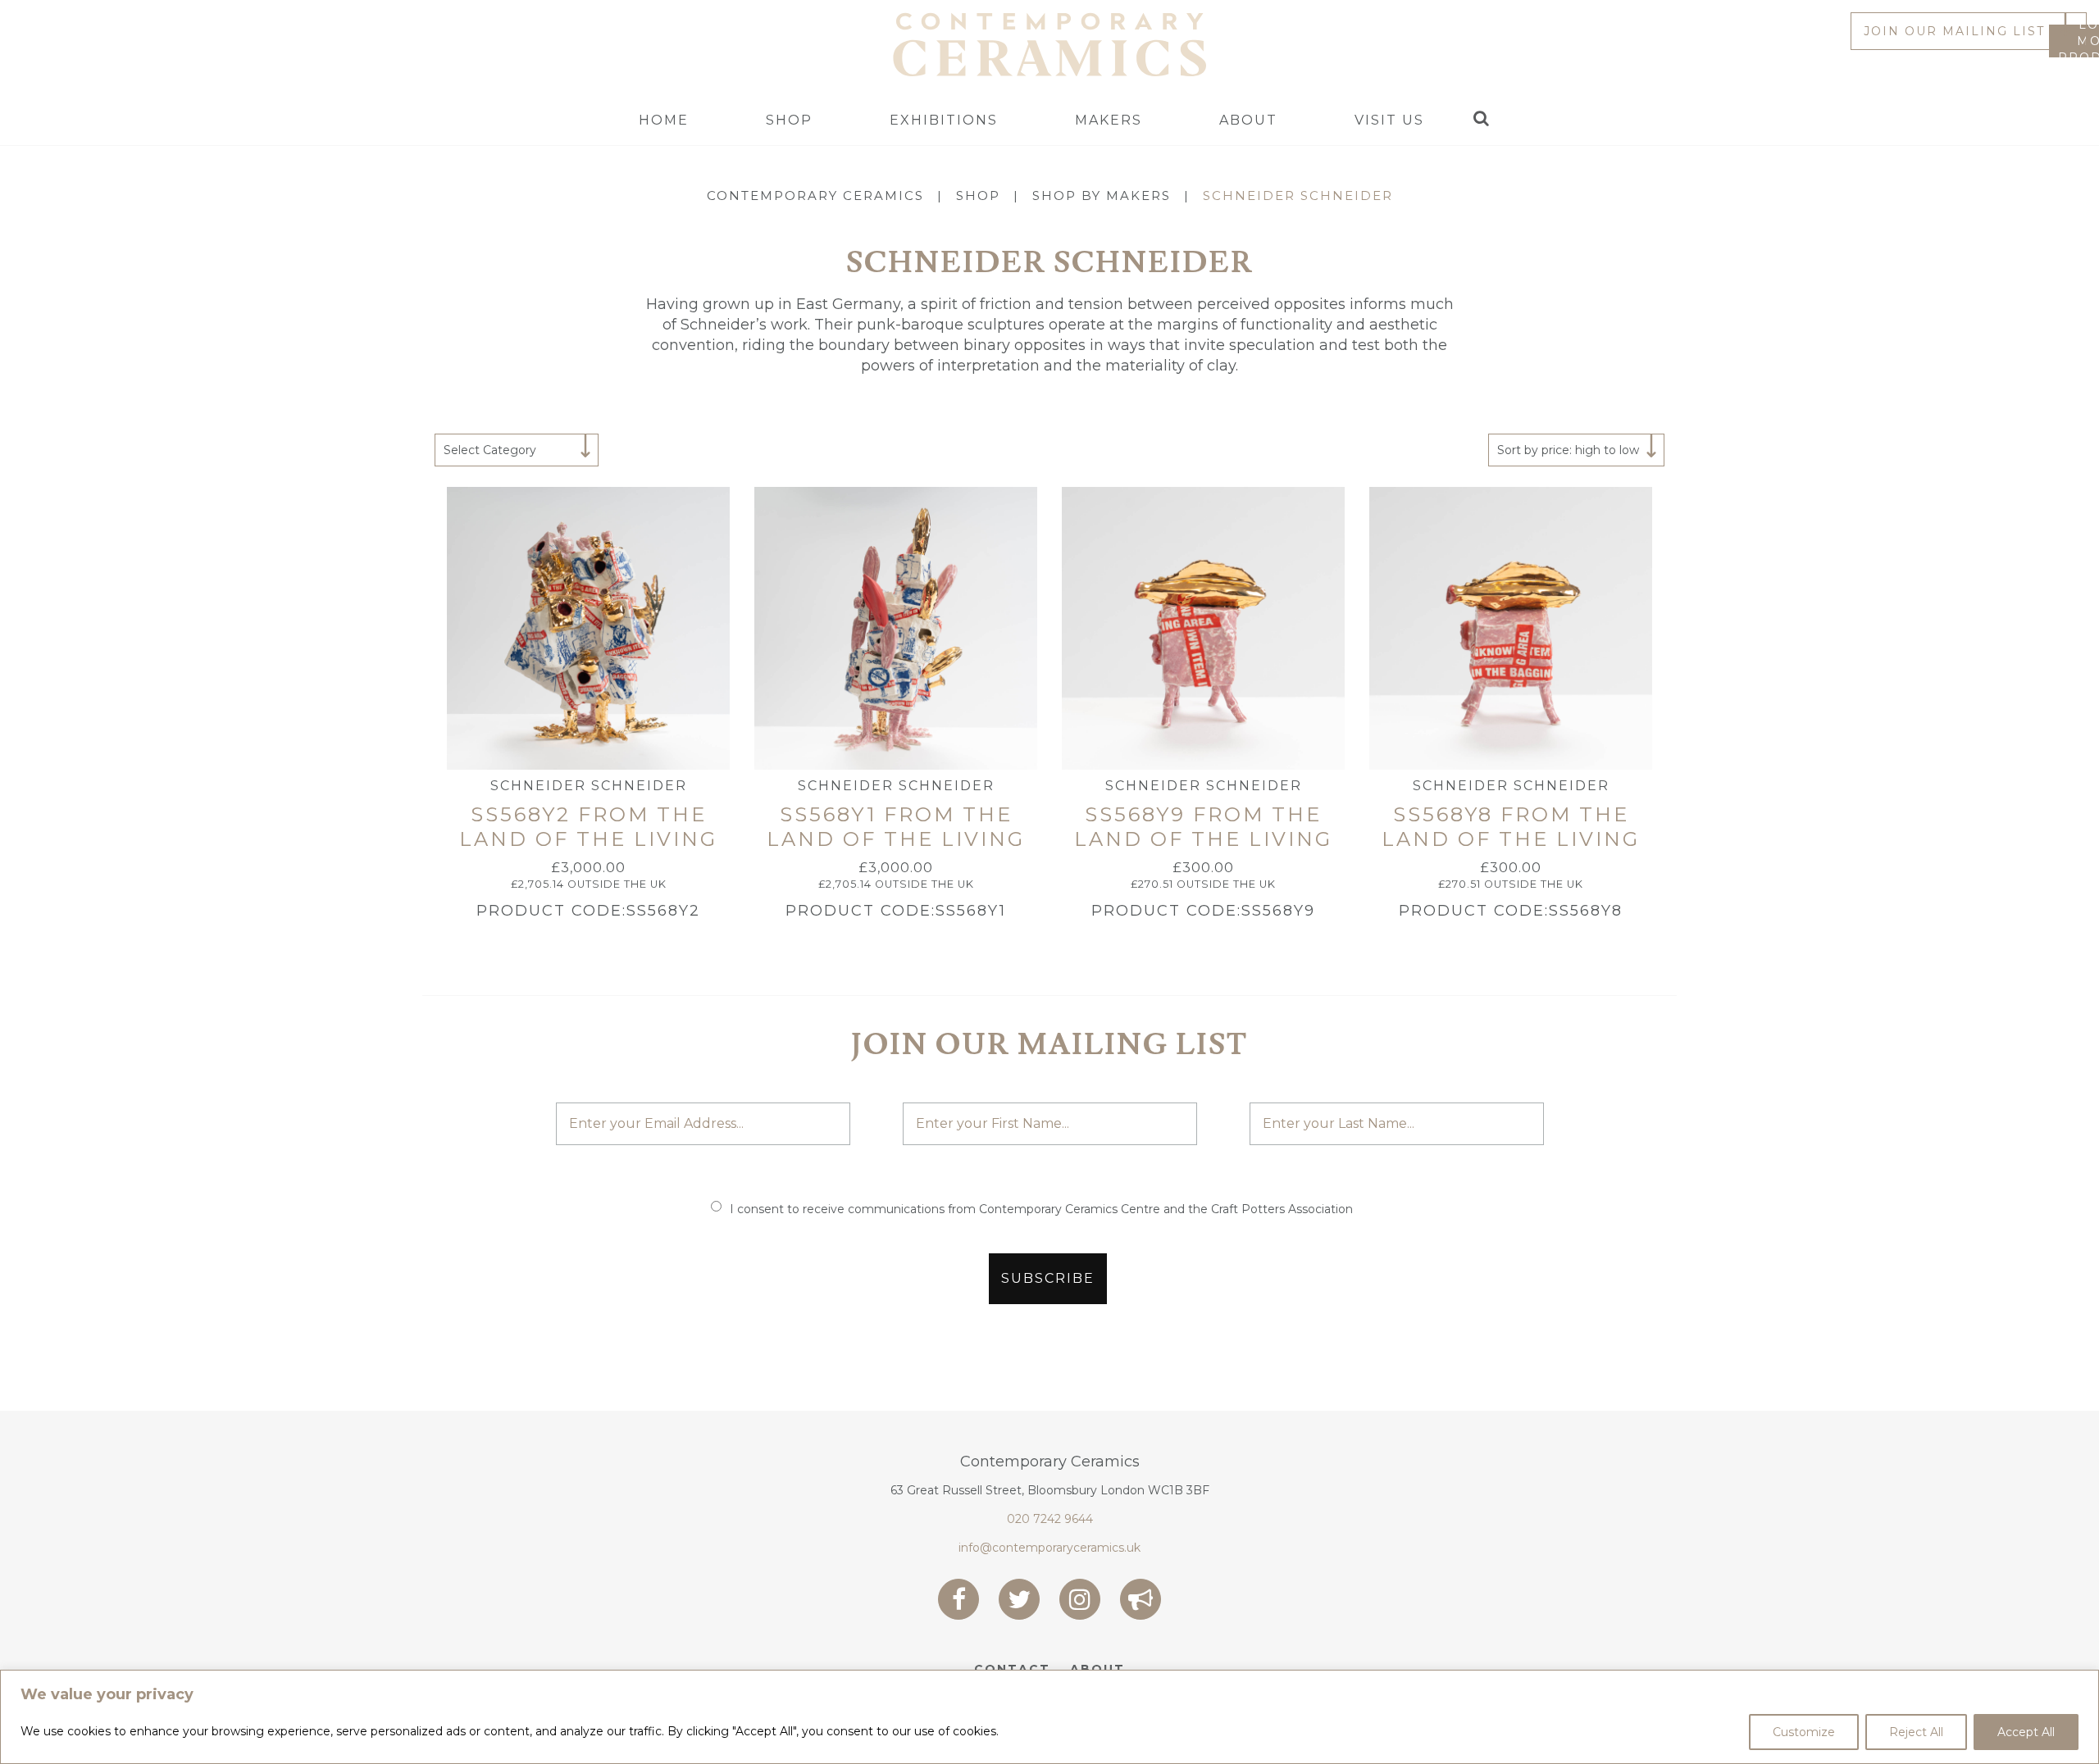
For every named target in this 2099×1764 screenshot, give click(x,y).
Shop (789, 120)
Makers (1109, 120)
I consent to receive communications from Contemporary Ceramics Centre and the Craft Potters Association (1041, 1209)
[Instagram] (1080, 1599)
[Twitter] (1019, 1599)
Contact (1012, 1669)
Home (664, 120)
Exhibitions (944, 120)
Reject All (1916, 1732)
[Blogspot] (1141, 1599)
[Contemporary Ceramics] (1049, 43)
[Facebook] (958, 1599)
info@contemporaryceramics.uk (1049, 1548)
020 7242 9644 (1050, 1519)
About (1248, 120)
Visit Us (1389, 120)
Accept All (2026, 1732)
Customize (1804, 1732)
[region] (1049, 1717)
